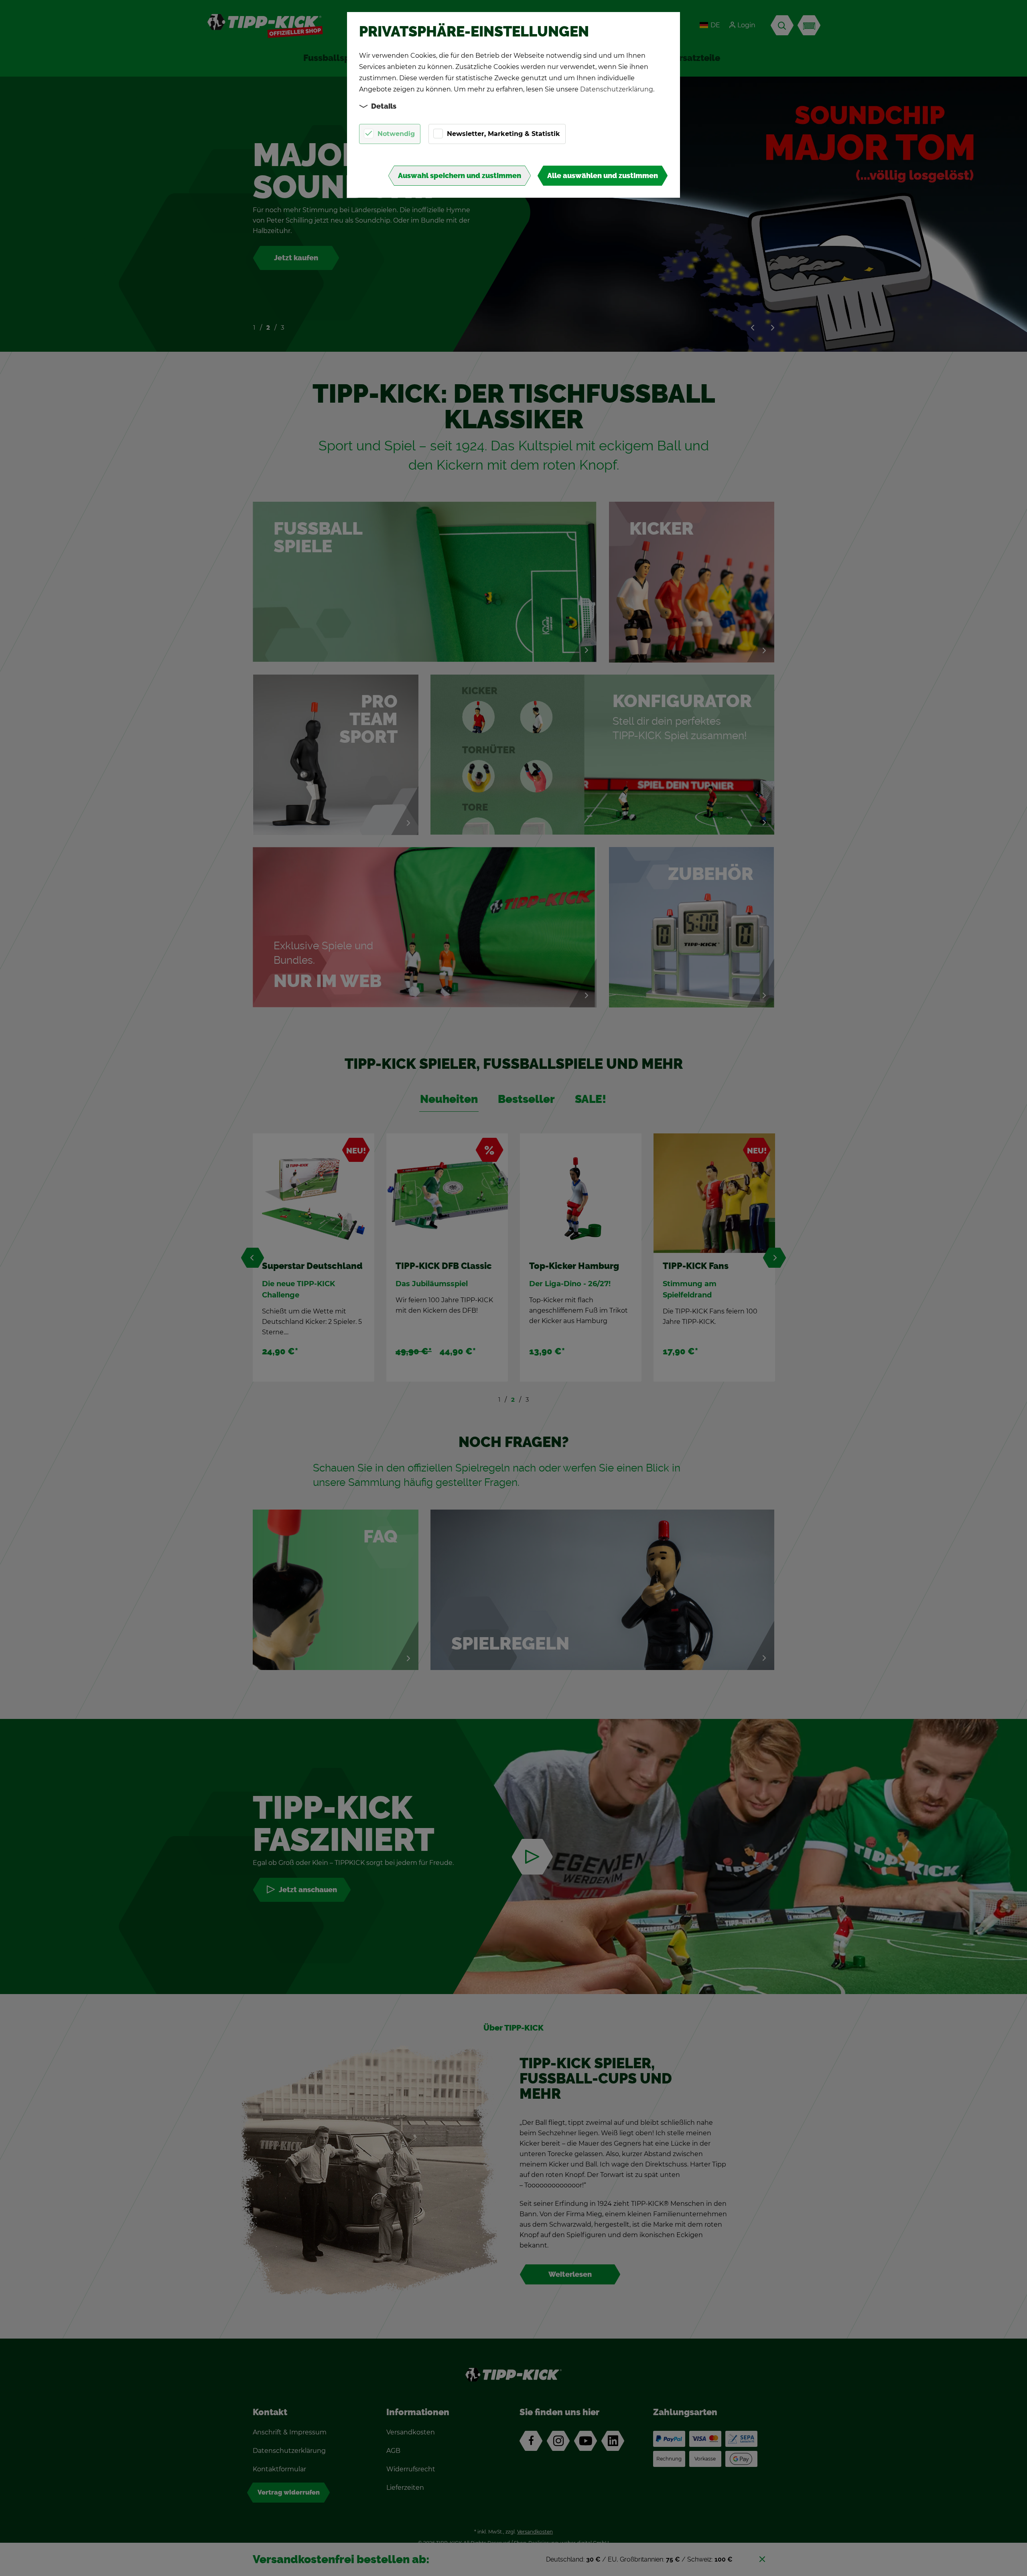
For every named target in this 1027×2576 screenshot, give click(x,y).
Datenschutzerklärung (617, 89)
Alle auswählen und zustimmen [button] (603, 176)
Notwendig (396, 134)
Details (384, 106)
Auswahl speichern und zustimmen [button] (460, 176)
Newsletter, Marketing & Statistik (503, 134)
